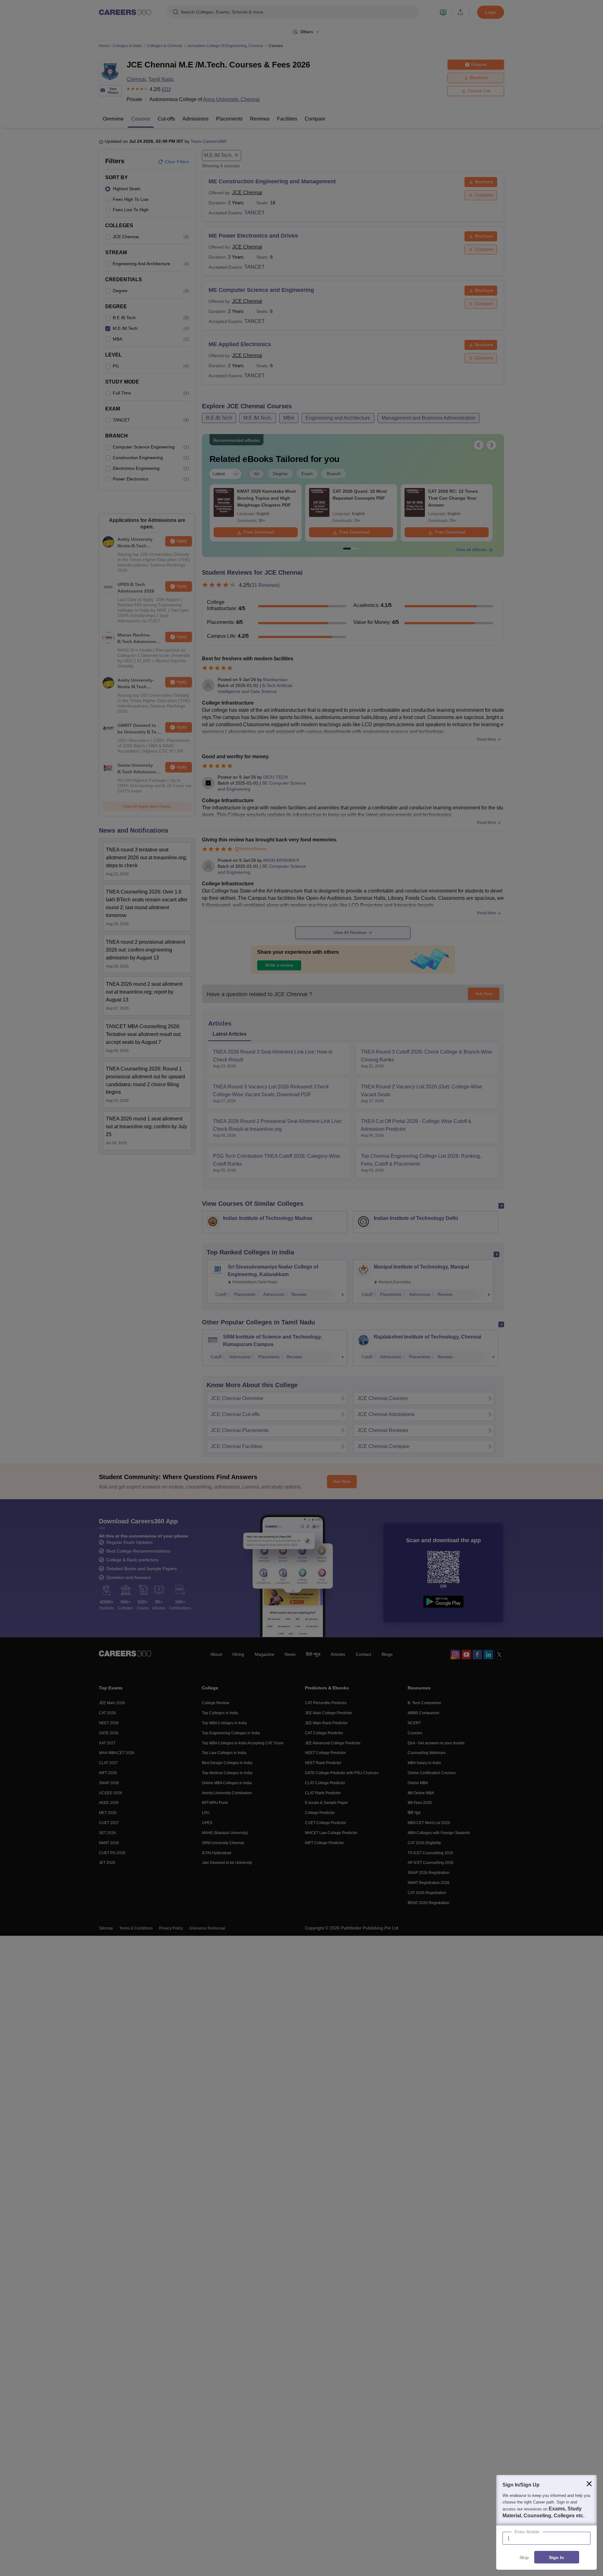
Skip (524, 2557)
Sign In (557, 2557)
